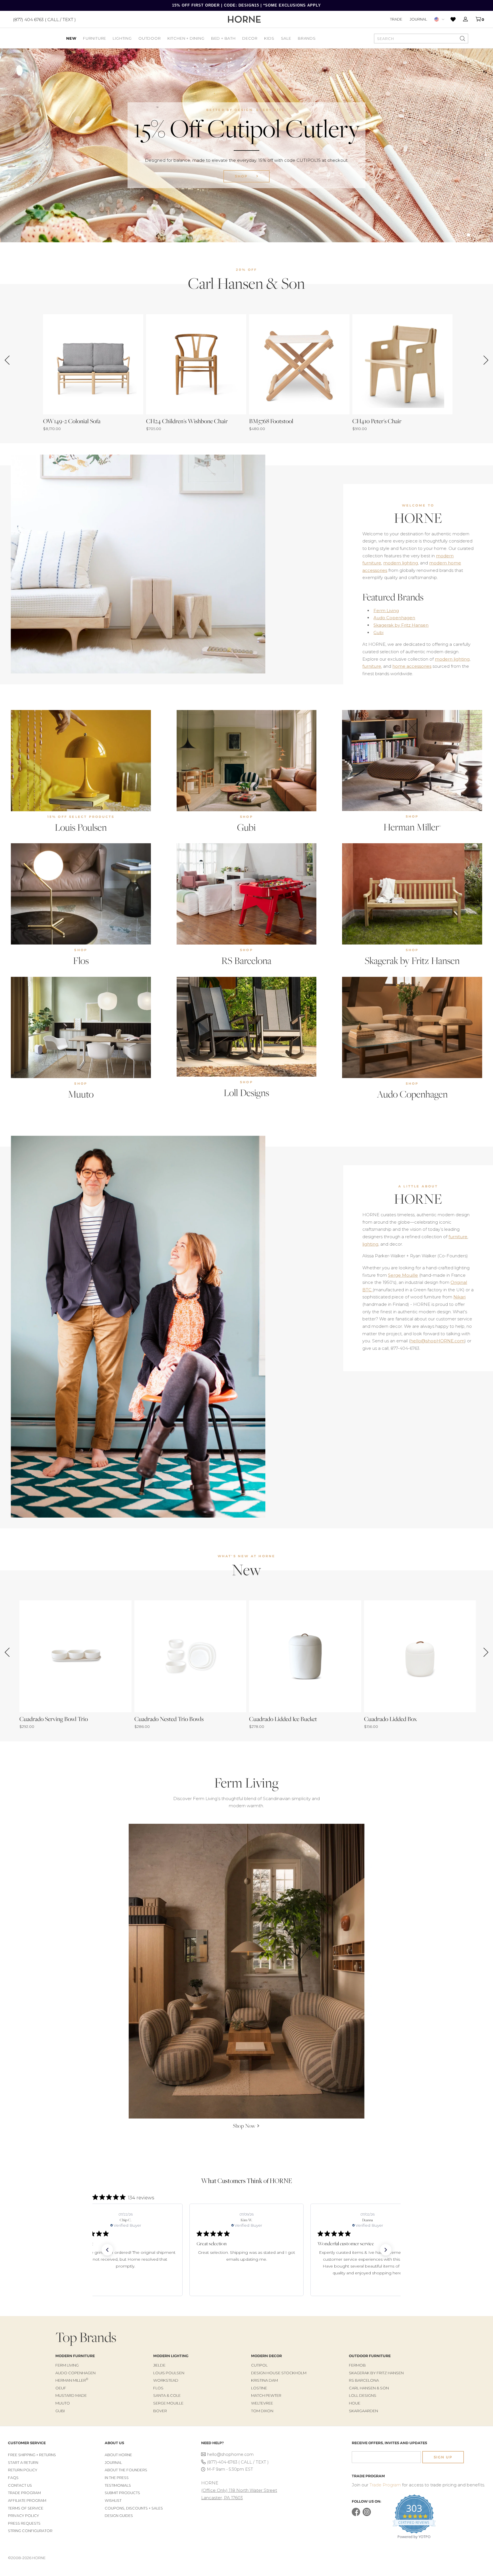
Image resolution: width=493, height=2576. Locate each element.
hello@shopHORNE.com (437, 1341)
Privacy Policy (24, 2516)
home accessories (412, 666)
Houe (355, 2403)
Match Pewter (266, 2395)
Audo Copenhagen (394, 618)
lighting (370, 1244)
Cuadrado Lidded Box (390, 1719)
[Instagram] (367, 2515)
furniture (372, 666)
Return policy (23, 2470)
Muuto (81, 1094)
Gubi (378, 633)
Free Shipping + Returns (32, 2455)
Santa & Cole (167, 2395)
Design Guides (119, 2516)
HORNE (418, 518)
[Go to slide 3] (468, 235)
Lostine (259, 2388)
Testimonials (118, 2485)
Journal (418, 19)
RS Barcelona (246, 961)
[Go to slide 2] (463, 235)
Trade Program (24, 2493)
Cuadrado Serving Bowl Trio (54, 1719)
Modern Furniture (75, 2356)
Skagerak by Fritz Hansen (401, 625)
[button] (107, 2250)
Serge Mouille (403, 1275)
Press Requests (24, 2523)
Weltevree (262, 2403)
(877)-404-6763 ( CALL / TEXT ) (238, 2462)
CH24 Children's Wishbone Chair (187, 421)
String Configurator (30, 2531)
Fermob (357, 2365)
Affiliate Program (27, 2501)
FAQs (13, 2478)
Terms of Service (26, 2508)
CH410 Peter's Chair (377, 421)
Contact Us (20, 2485)
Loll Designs (246, 1093)
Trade (396, 19)
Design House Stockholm (279, 2373)
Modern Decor (266, 2356)
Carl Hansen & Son (369, 2388)
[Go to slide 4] (474, 235)
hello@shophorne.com (230, 2454)
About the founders (126, 2470)
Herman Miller (412, 827)
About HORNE (118, 2455)
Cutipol (259, 2365)
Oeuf (61, 2388)
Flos (81, 961)
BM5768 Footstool (271, 421)
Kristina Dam (264, 2380)
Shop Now (242, 184)
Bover (160, 2411)
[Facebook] (356, 2515)
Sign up (443, 2457)
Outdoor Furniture (370, 2356)
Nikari (459, 1297)
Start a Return (23, 2463)
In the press (117, 2478)
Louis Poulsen (81, 827)
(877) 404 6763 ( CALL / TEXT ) (44, 19)
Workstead (166, 2380)
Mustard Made (71, 2395)
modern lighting (401, 563)
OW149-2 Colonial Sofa (72, 421)
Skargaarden (363, 2411)
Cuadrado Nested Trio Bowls (169, 1719)
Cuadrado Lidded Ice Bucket (283, 1719)
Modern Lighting (171, 2356)
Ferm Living (386, 611)
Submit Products (122, 2493)
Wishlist (113, 2501)
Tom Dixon (262, 2411)
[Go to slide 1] (457, 235)
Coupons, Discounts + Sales (134, 2508)
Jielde (159, 2365)
